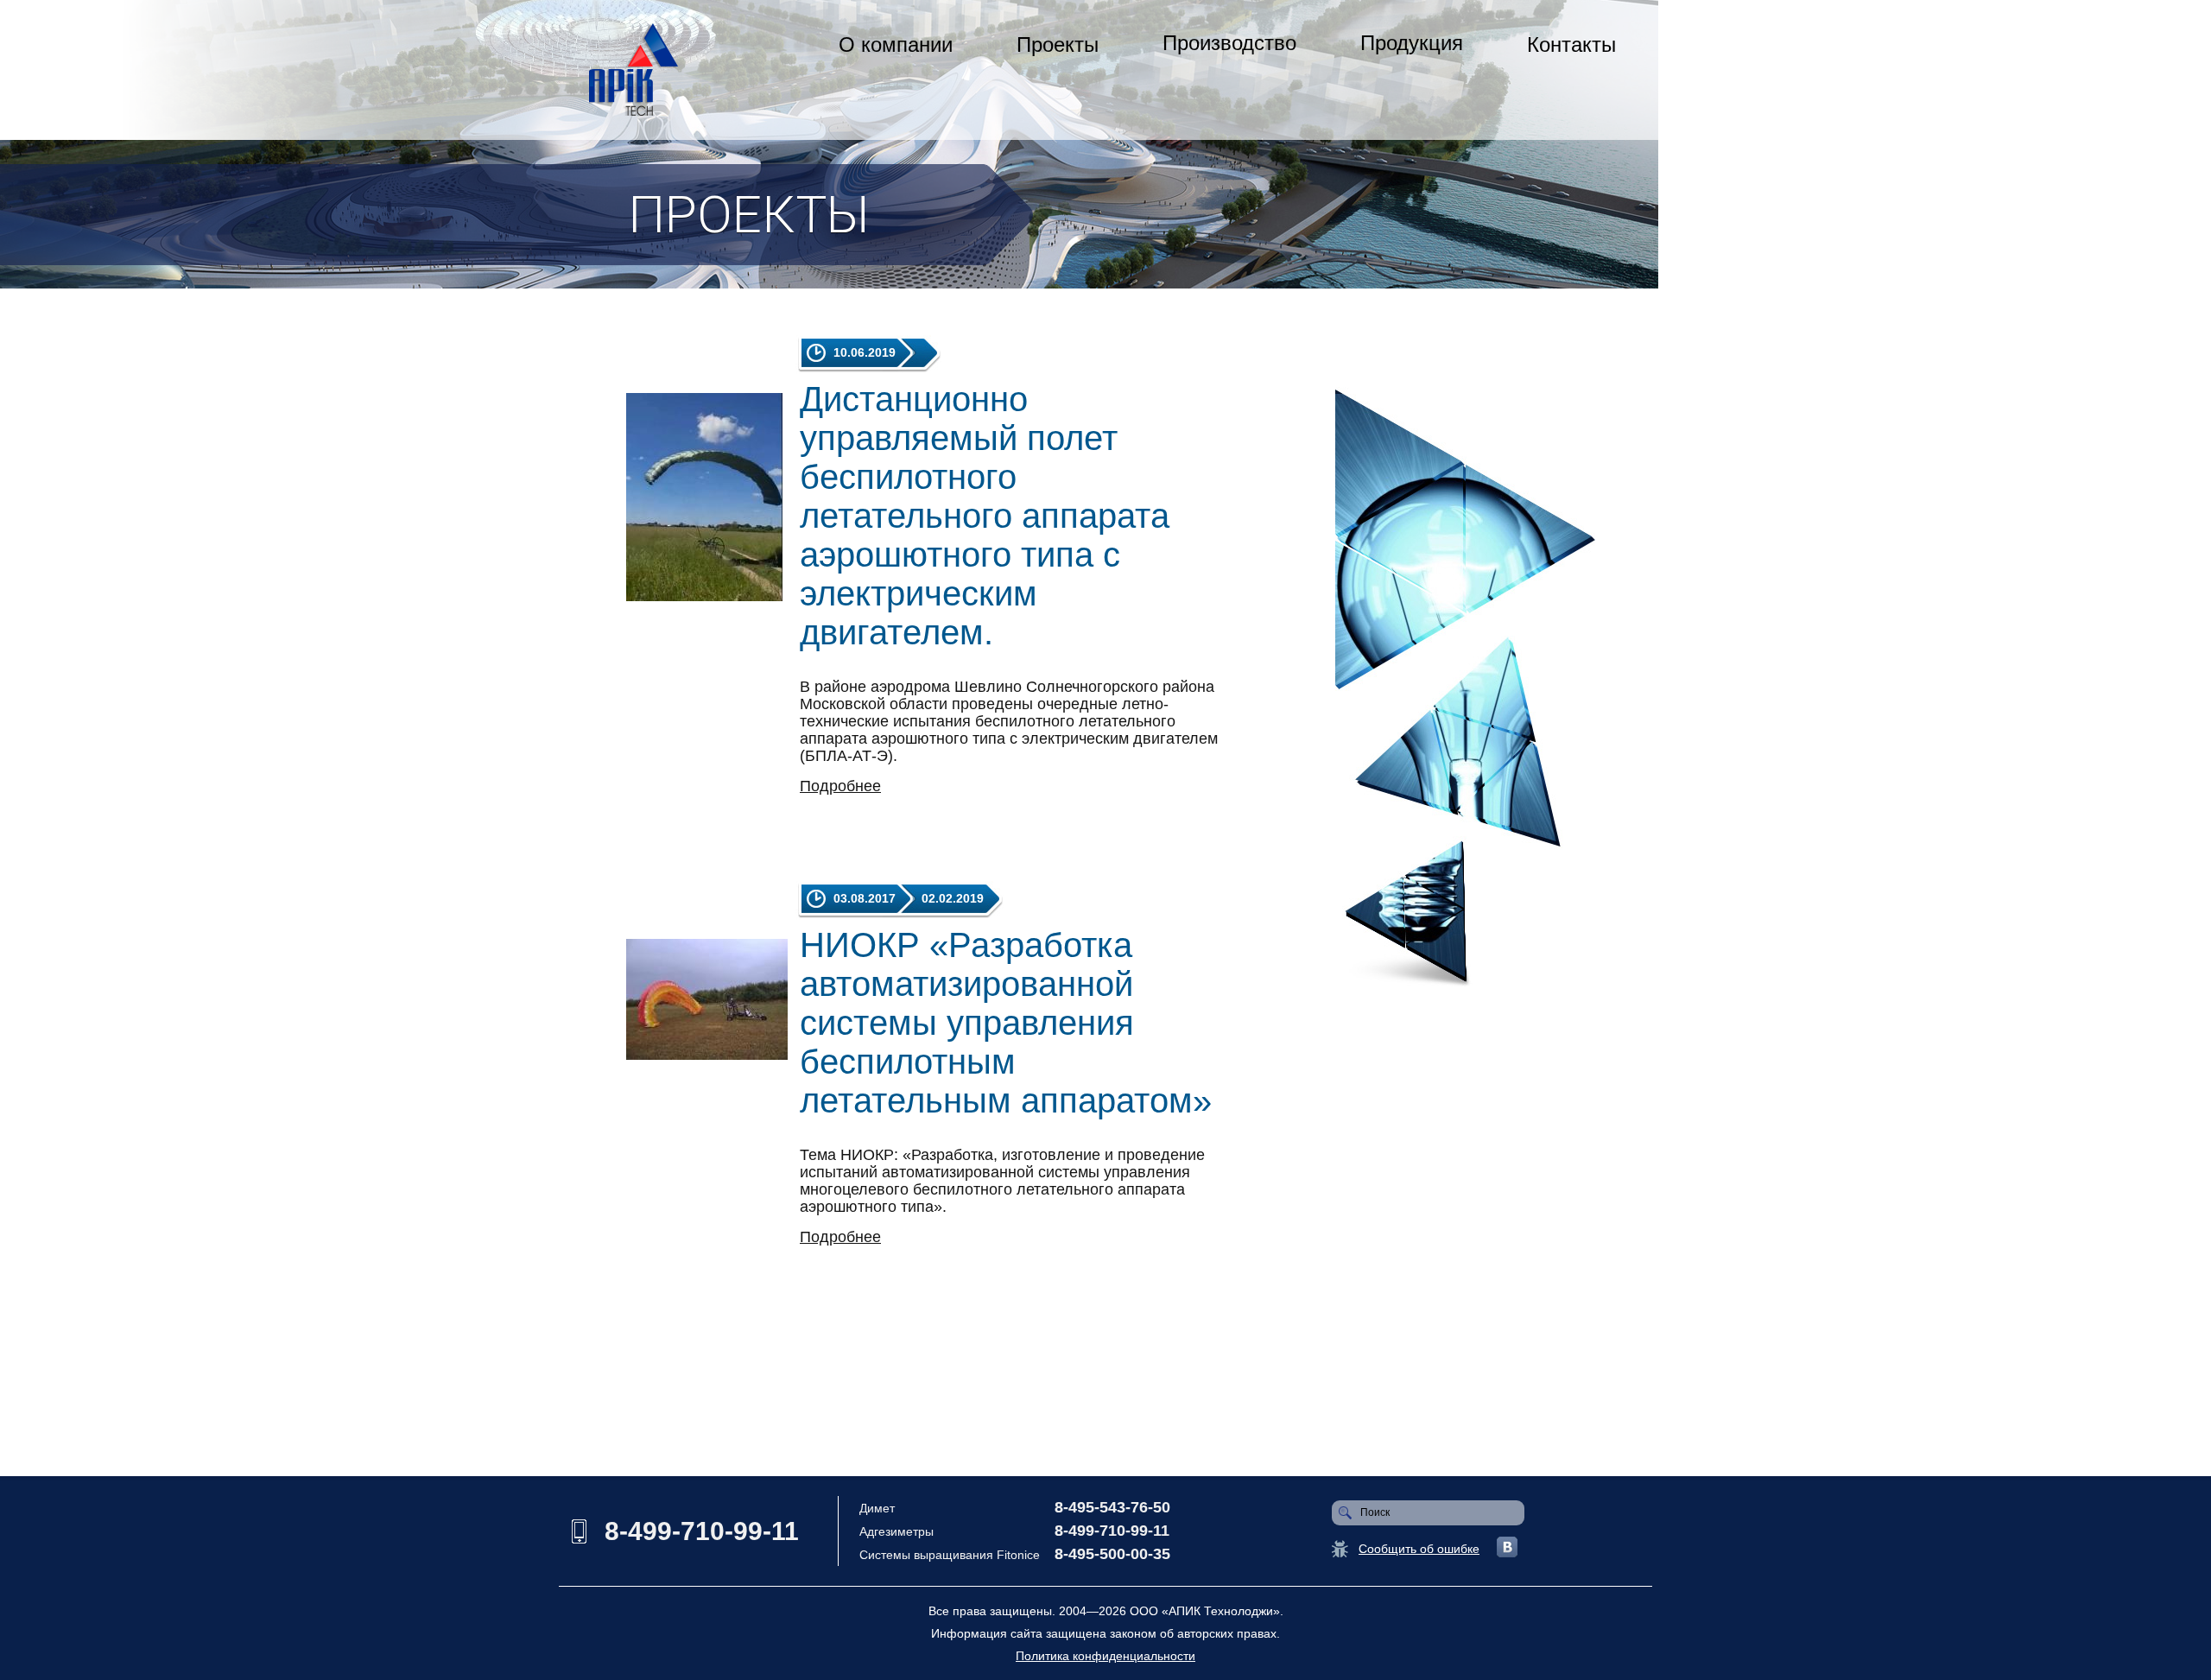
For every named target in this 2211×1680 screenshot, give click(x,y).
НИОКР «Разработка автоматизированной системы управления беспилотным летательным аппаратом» (1006, 1023)
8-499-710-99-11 (702, 1531)
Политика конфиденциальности (1105, 1656)
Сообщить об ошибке (1419, 1549)
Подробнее (840, 786)
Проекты (1058, 44)
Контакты (1571, 44)
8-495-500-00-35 (1112, 1554)
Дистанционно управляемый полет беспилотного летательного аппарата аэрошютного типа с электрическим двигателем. (985, 516)
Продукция (1412, 43)
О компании (896, 44)
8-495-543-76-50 (1112, 1507)
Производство (1229, 43)
